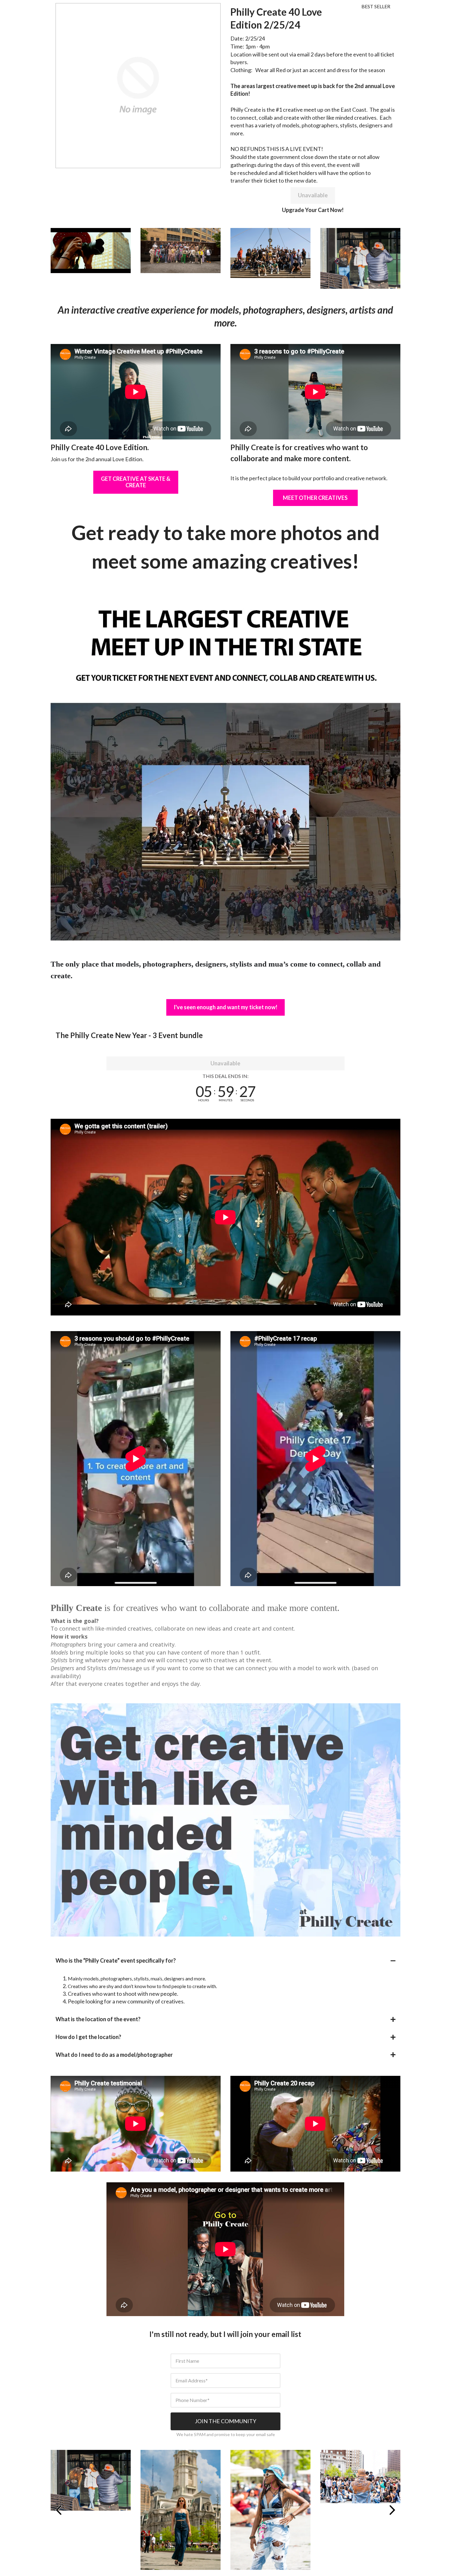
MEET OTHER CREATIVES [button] (315, 498)
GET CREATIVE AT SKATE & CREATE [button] (136, 482)
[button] (225, 1961)
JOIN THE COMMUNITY (225, 2421)
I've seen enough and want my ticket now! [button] (225, 1007)
